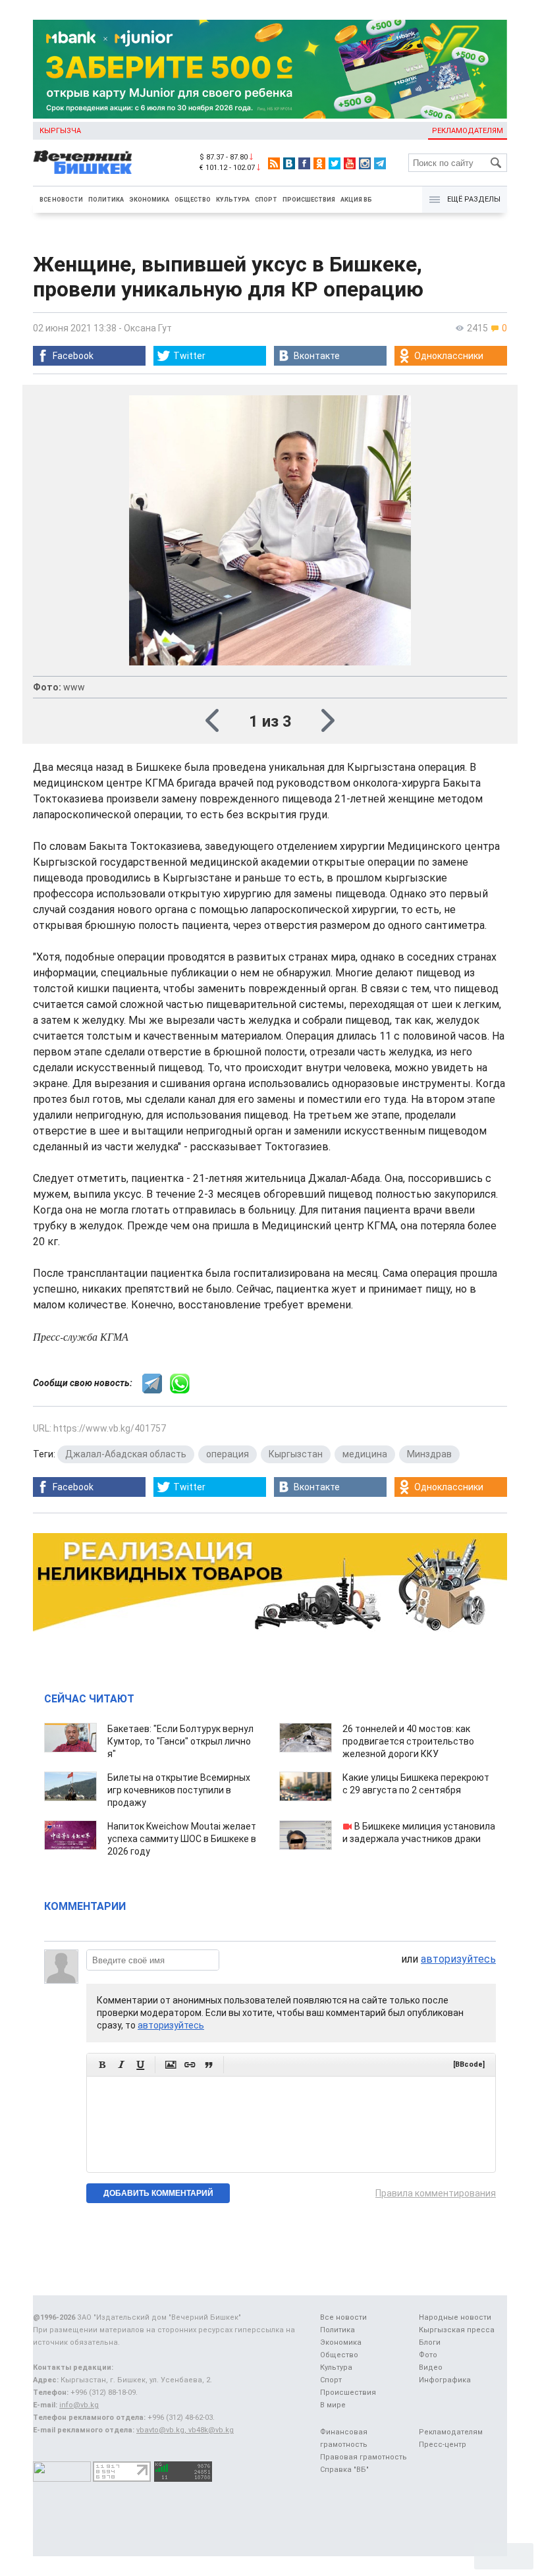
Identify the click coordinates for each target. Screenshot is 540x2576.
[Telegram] (380, 163)
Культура (233, 200)
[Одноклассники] (319, 163)
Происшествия (309, 200)
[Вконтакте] (289, 163)
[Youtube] (350, 163)
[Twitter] (335, 163)
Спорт (266, 200)
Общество (193, 200)
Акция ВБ (356, 200)
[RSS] (274, 163)
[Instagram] (365, 163)
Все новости (61, 200)
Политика (106, 200)
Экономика (149, 200)
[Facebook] (304, 163)
